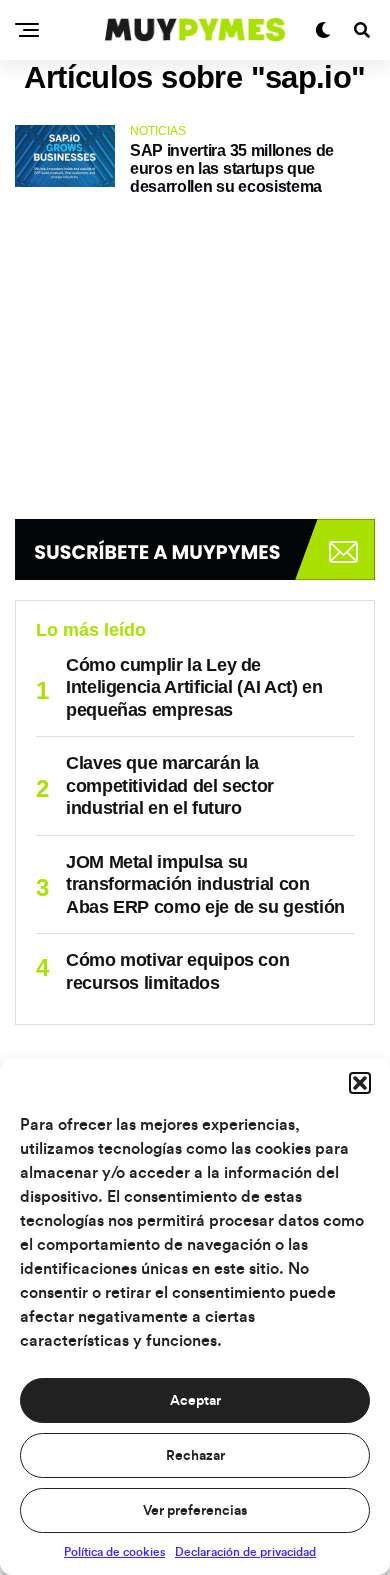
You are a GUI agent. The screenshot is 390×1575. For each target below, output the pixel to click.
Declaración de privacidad (245, 1552)
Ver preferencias (195, 1511)
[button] (360, 1083)
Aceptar (195, 1401)
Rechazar (195, 1456)
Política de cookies (114, 1552)
